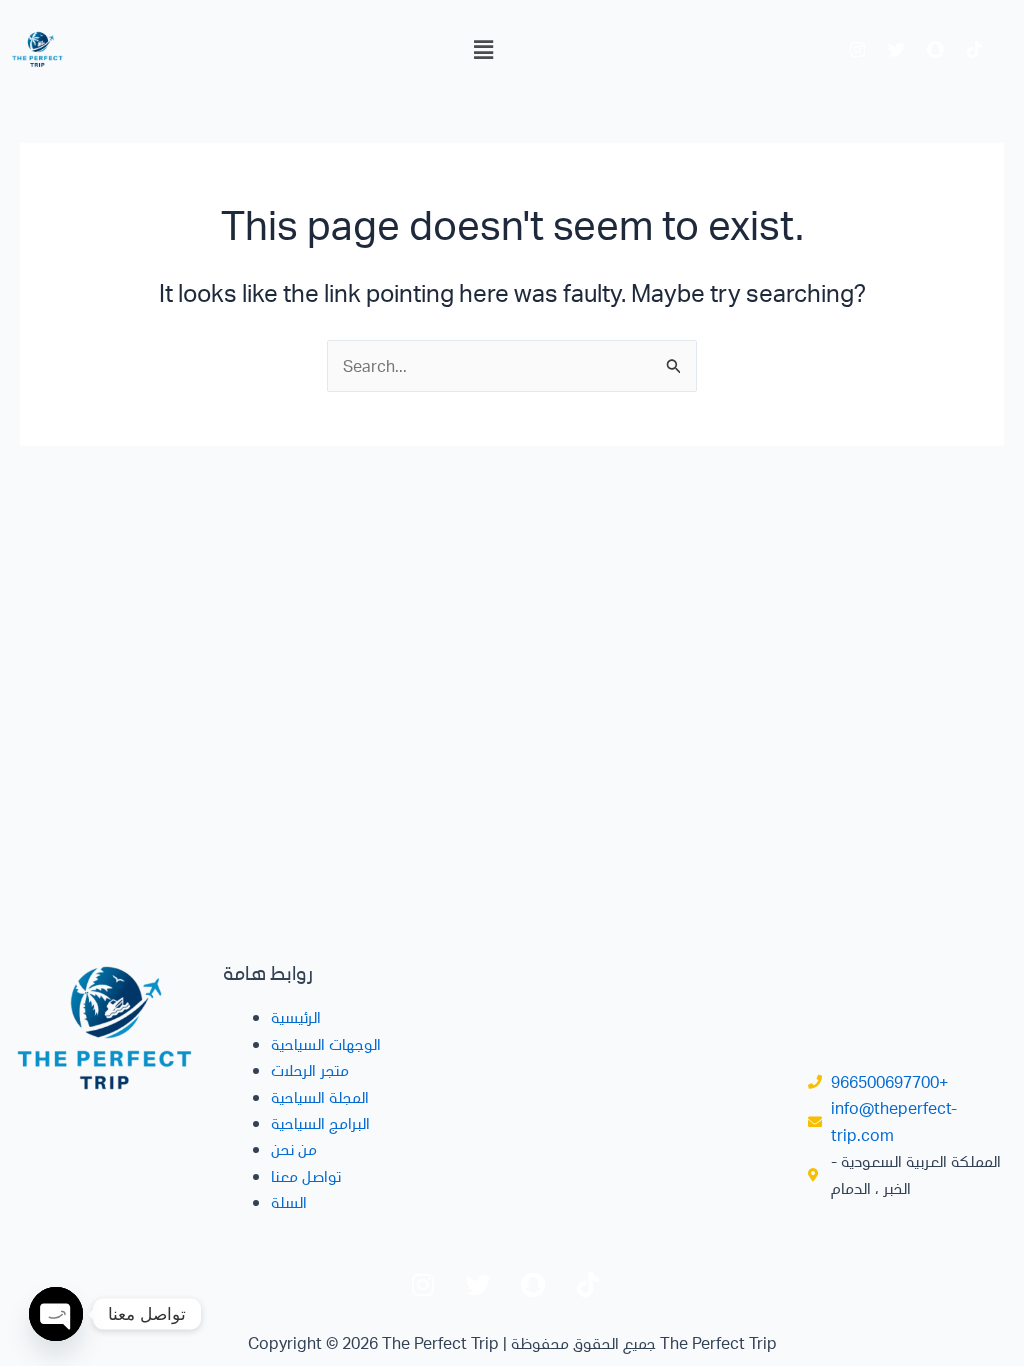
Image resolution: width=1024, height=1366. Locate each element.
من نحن (294, 1148)
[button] (483, 49)
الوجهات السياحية (326, 1043)
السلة (289, 1201)
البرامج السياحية (320, 1122)
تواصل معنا (306, 1175)
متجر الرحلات (310, 1069)
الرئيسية (296, 1016)
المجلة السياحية (320, 1096)
